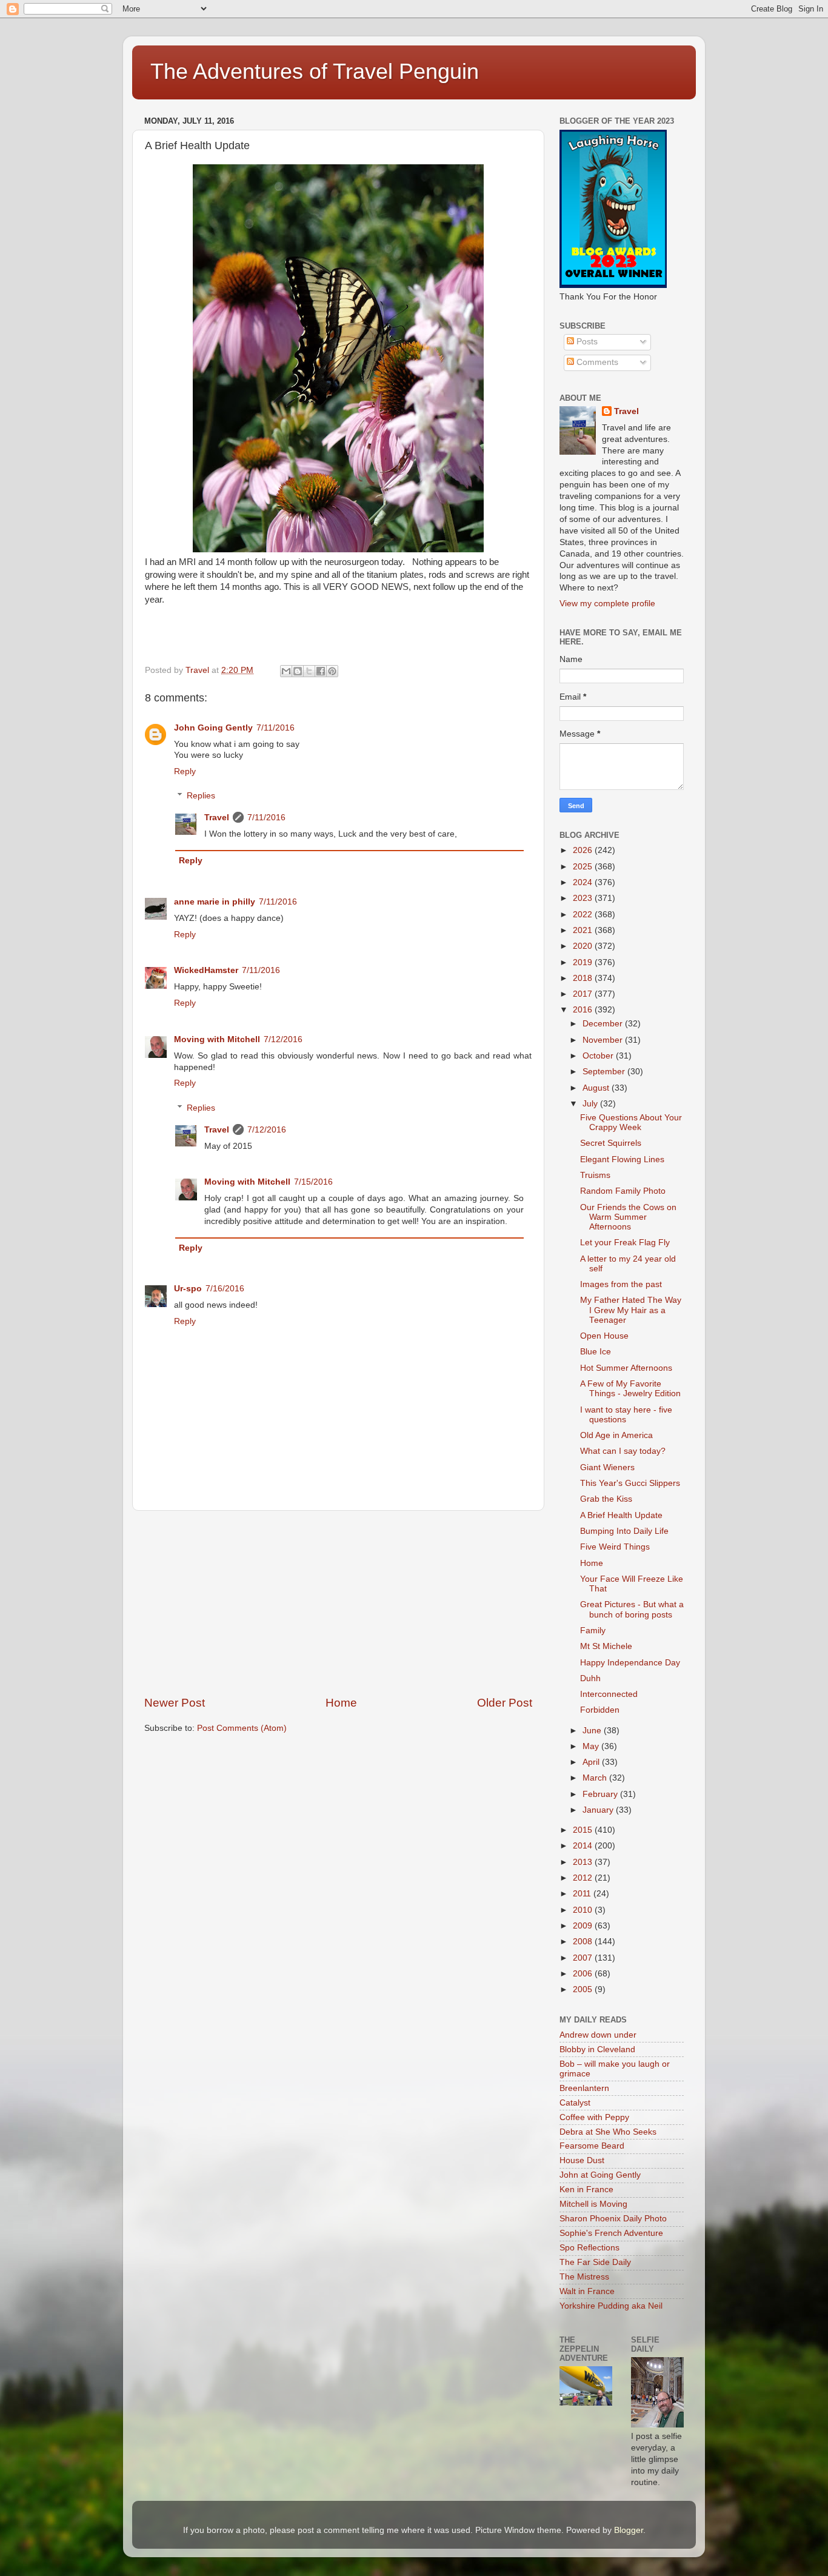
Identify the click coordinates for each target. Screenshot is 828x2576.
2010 (584, 1910)
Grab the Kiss (606, 1499)
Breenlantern (584, 2088)
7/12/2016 (283, 1039)
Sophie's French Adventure (611, 2233)
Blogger (629, 2530)
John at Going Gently (600, 2175)
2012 (584, 1878)
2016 (584, 1010)
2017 (584, 994)
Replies (201, 796)
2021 (584, 930)
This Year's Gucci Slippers (630, 1483)
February (601, 1794)
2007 (584, 1958)
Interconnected (609, 1694)
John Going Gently (213, 728)
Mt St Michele (606, 1646)
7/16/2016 (225, 1289)
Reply (185, 771)
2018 (584, 978)
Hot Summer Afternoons (626, 1368)
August (597, 1088)
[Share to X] (309, 671)
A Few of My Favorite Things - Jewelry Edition (630, 1389)
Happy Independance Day (630, 1663)
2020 (584, 946)
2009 (584, 1926)
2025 (584, 867)
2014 (584, 1846)
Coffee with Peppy (594, 2117)
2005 (584, 1989)
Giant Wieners (607, 1467)
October (599, 1056)
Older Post (505, 1703)
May (592, 1746)
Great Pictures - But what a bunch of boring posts (632, 1609)
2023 (584, 898)
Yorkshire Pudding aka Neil (611, 2306)
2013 (584, 1862)
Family (593, 1631)
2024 (584, 882)
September (605, 1072)
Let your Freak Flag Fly (625, 1243)
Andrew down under (598, 2035)
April (592, 1762)
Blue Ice (596, 1352)
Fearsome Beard (592, 2146)
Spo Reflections (589, 2248)
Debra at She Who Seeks (608, 2132)
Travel (217, 818)
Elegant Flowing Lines (622, 1159)
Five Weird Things (615, 1547)
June (593, 1731)
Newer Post (175, 1703)
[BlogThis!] (298, 671)
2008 (584, 1942)
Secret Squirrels (611, 1143)
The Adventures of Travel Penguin (315, 71)
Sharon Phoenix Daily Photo (613, 2219)
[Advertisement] (338, 1603)
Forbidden (600, 1710)
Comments (596, 362)
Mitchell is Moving (593, 2204)
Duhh (590, 1678)
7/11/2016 (275, 728)
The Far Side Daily (595, 2262)
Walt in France (587, 2291)
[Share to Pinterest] (332, 671)
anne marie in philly (215, 902)
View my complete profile (607, 604)
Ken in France (586, 2190)
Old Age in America (616, 1435)
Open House (604, 1336)
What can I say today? (623, 1451)
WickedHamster (206, 970)
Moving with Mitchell (217, 1039)
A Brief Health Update (621, 1515)
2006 (584, 1974)
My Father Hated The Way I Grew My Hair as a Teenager (631, 1310)
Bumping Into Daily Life (624, 1531)
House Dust (582, 2160)
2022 (584, 915)
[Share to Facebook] (321, 671)
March (596, 1778)
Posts (586, 342)
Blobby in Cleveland (597, 2049)
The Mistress (584, 2277)
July (591, 1104)
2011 (583, 1894)
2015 (584, 1830)
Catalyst (575, 2103)
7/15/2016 (313, 1182)
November (604, 1040)
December (604, 1024)
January (599, 1810)
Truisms (595, 1175)
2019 (584, 962)
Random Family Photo (623, 1191)
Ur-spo (188, 1289)
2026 (584, 850)
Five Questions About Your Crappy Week (631, 1122)
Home (341, 1703)
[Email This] (286, 671)
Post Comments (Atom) (242, 1728)
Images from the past (621, 1284)
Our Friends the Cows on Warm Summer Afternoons (628, 1217)
